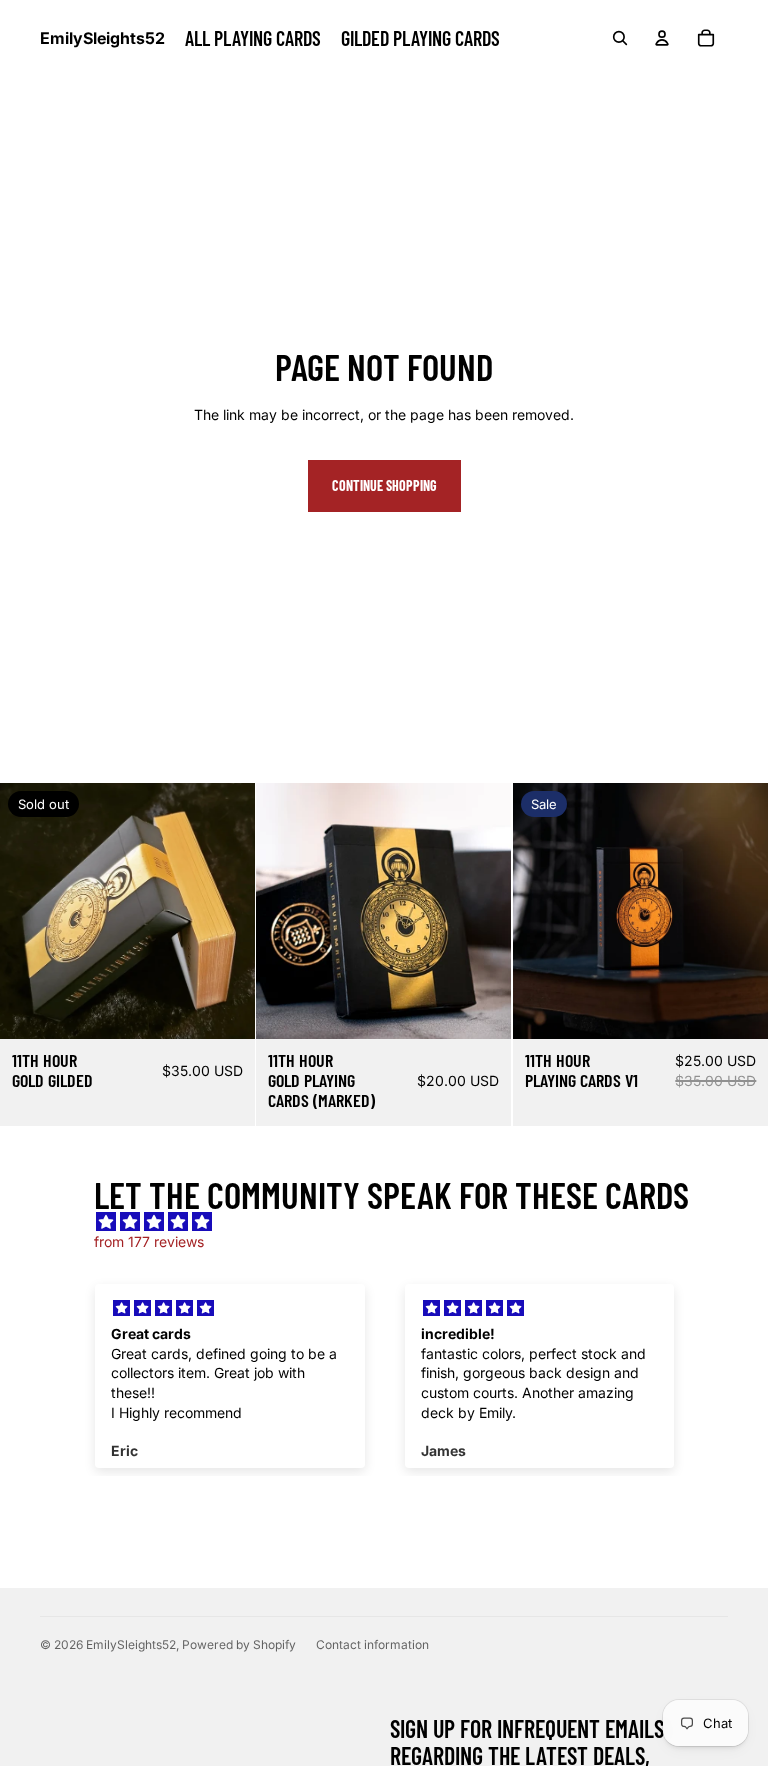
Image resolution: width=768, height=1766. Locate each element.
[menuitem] (253, 38)
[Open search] (620, 38)
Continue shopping (384, 485)
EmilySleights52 (131, 1644)
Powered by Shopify (239, 1644)
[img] (393, 1222)
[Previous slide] (30, 911)
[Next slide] (225, 911)
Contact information (372, 1644)
